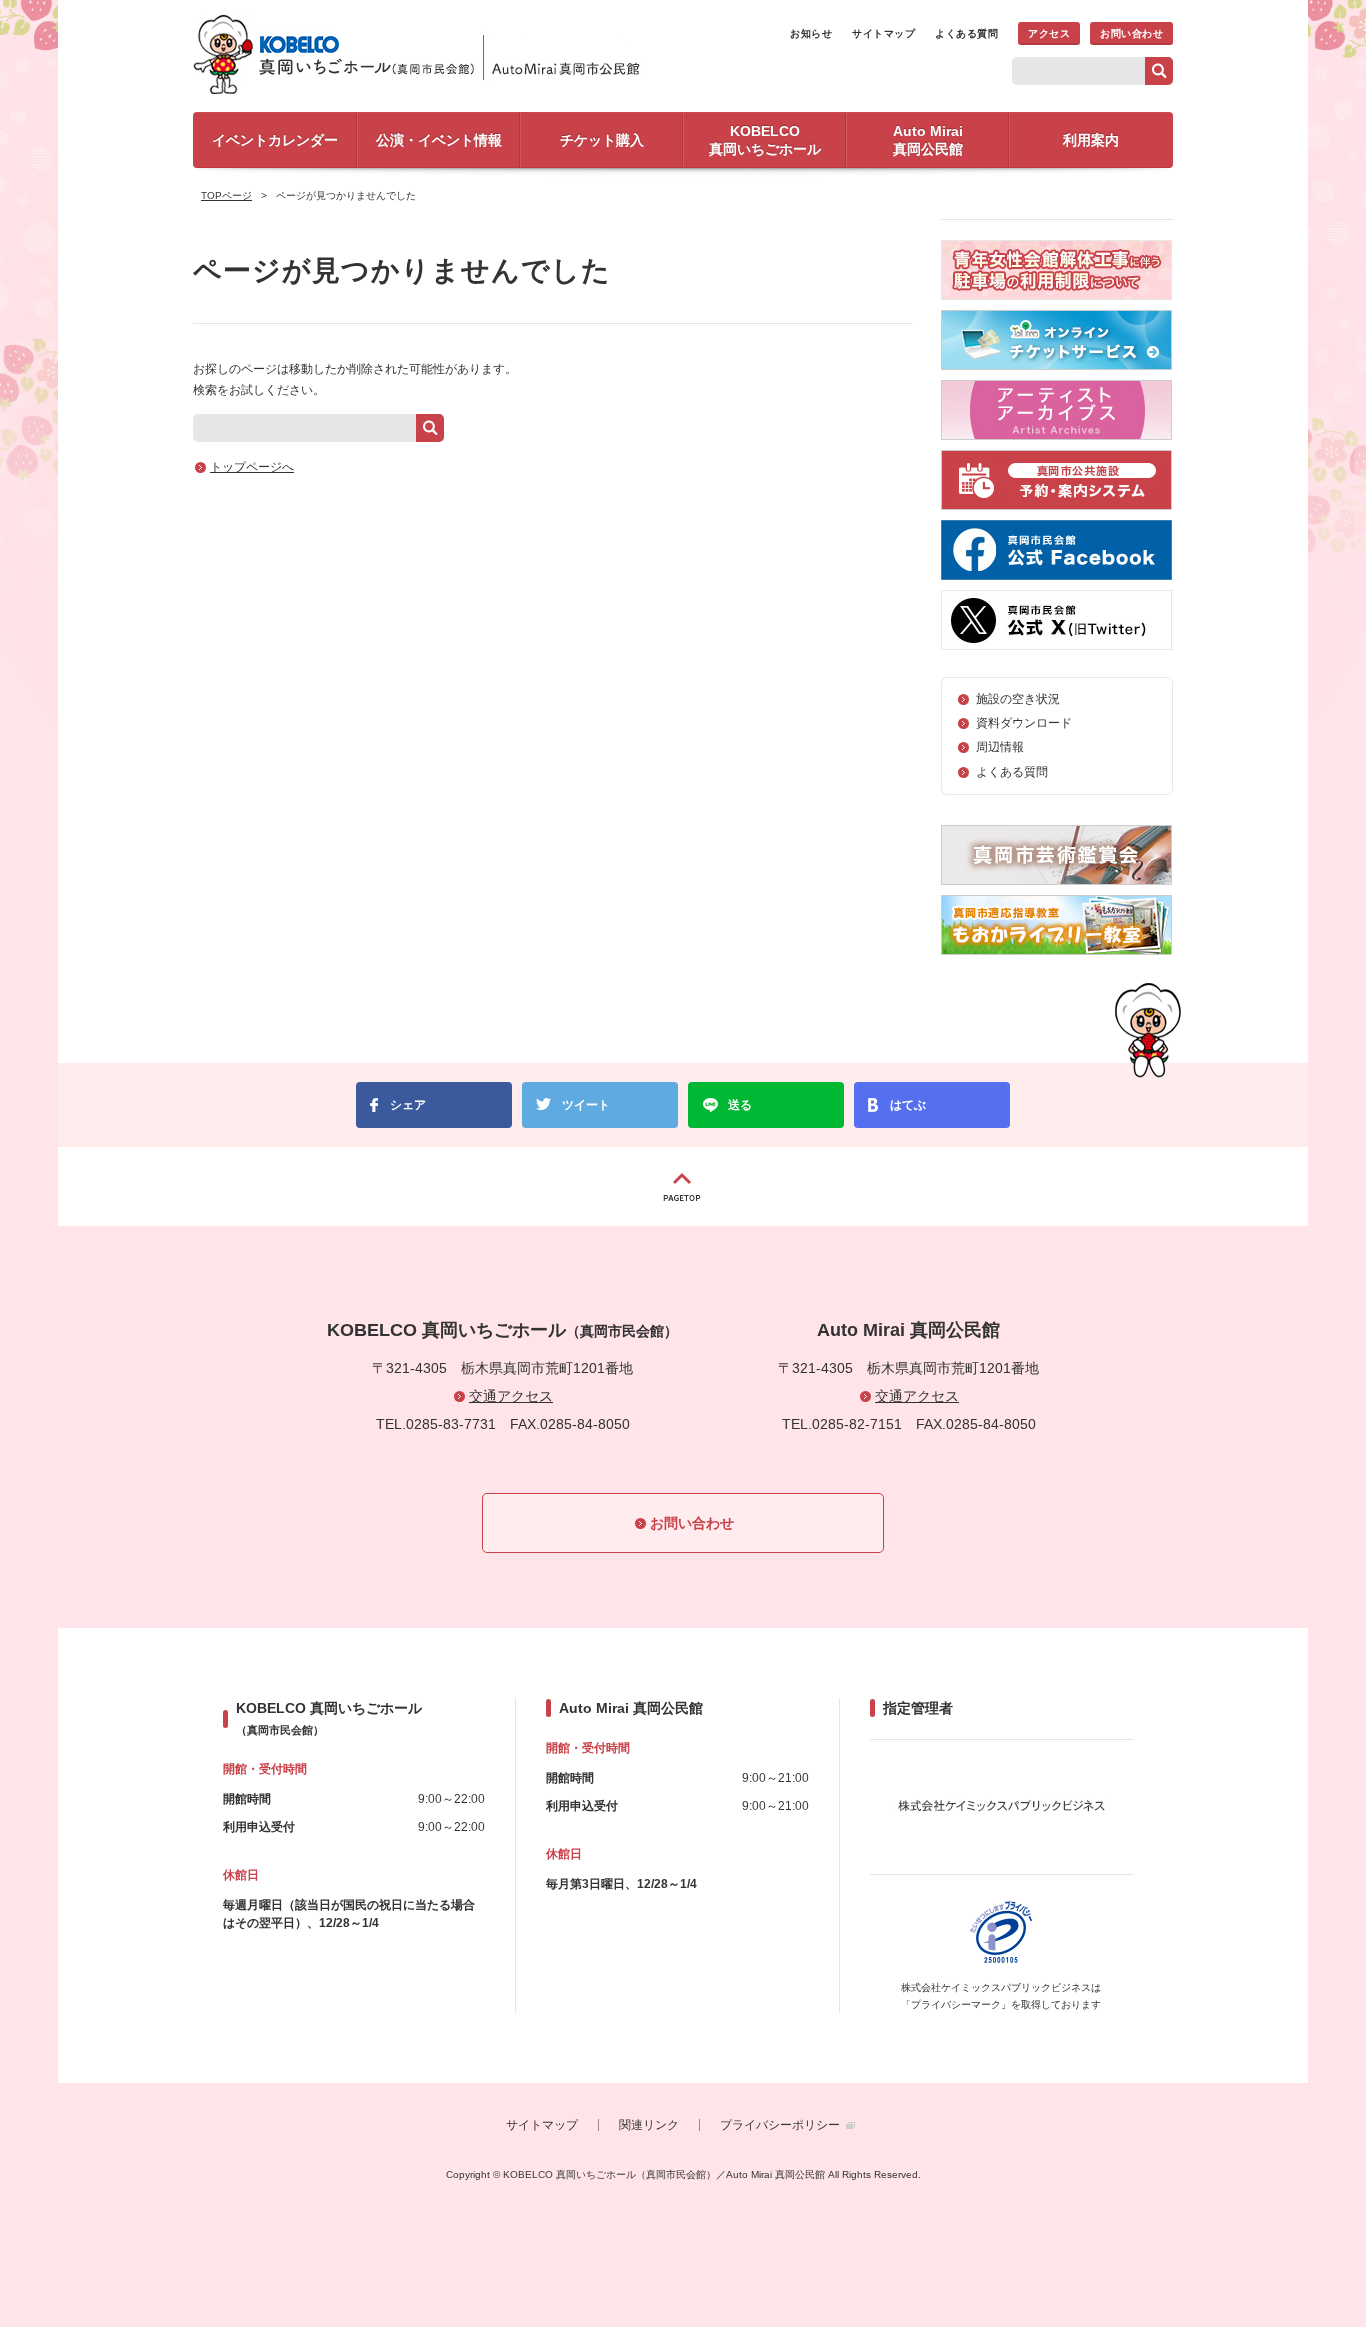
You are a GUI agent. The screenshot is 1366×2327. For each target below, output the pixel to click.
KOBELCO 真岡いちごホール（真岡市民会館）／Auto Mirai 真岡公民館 (423, 54)
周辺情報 (1000, 747)
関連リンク (649, 2125)
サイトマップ (883, 33)
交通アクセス (511, 1396)
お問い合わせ (1131, 33)
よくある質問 (966, 33)
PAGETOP (683, 1186)
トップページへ (252, 467)
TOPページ (226, 195)
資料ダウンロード (1024, 723)
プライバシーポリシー (780, 2125)
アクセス (1049, 33)
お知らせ (811, 33)
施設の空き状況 (1018, 699)
